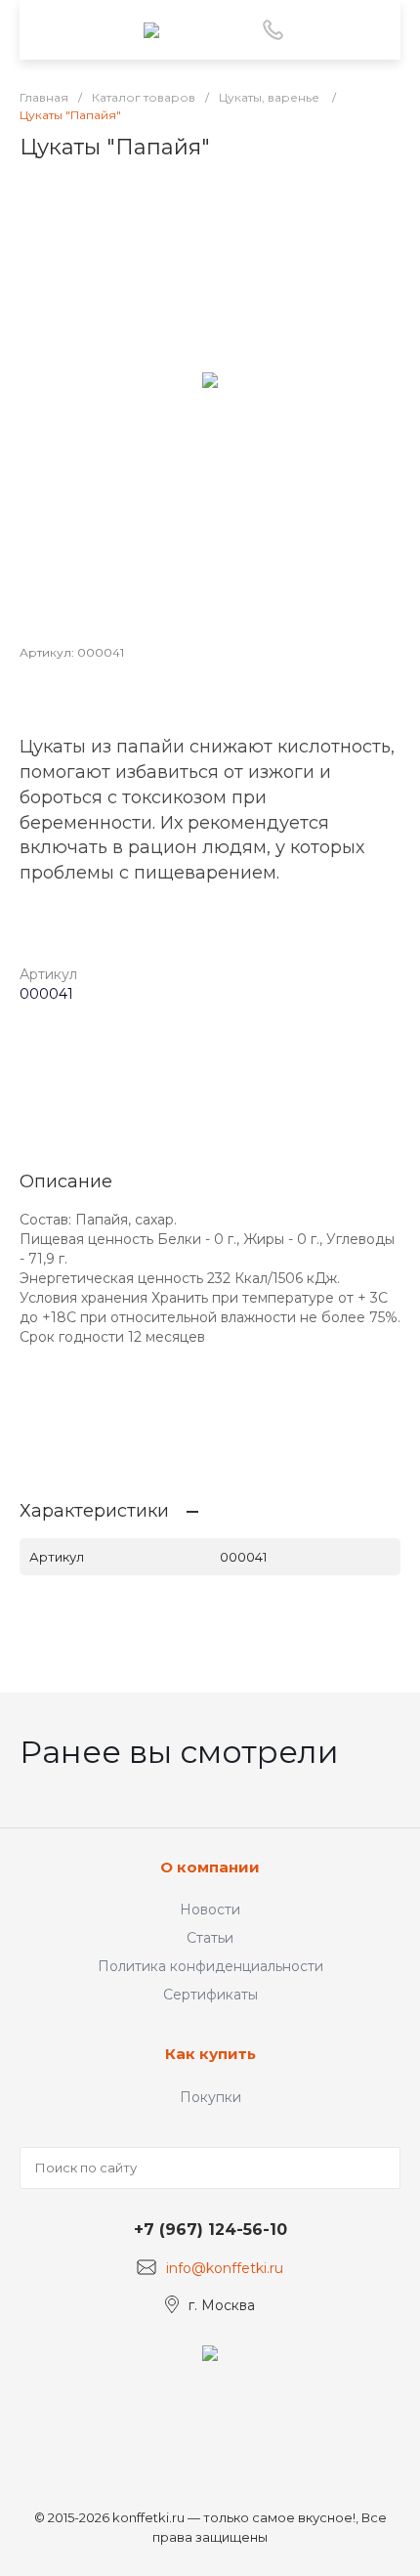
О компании (210, 1867)
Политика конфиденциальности (210, 1966)
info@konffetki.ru (225, 2268)
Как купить (210, 2054)
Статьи (210, 1938)
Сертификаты (210, 1995)
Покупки (210, 2097)
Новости (210, 1910)
